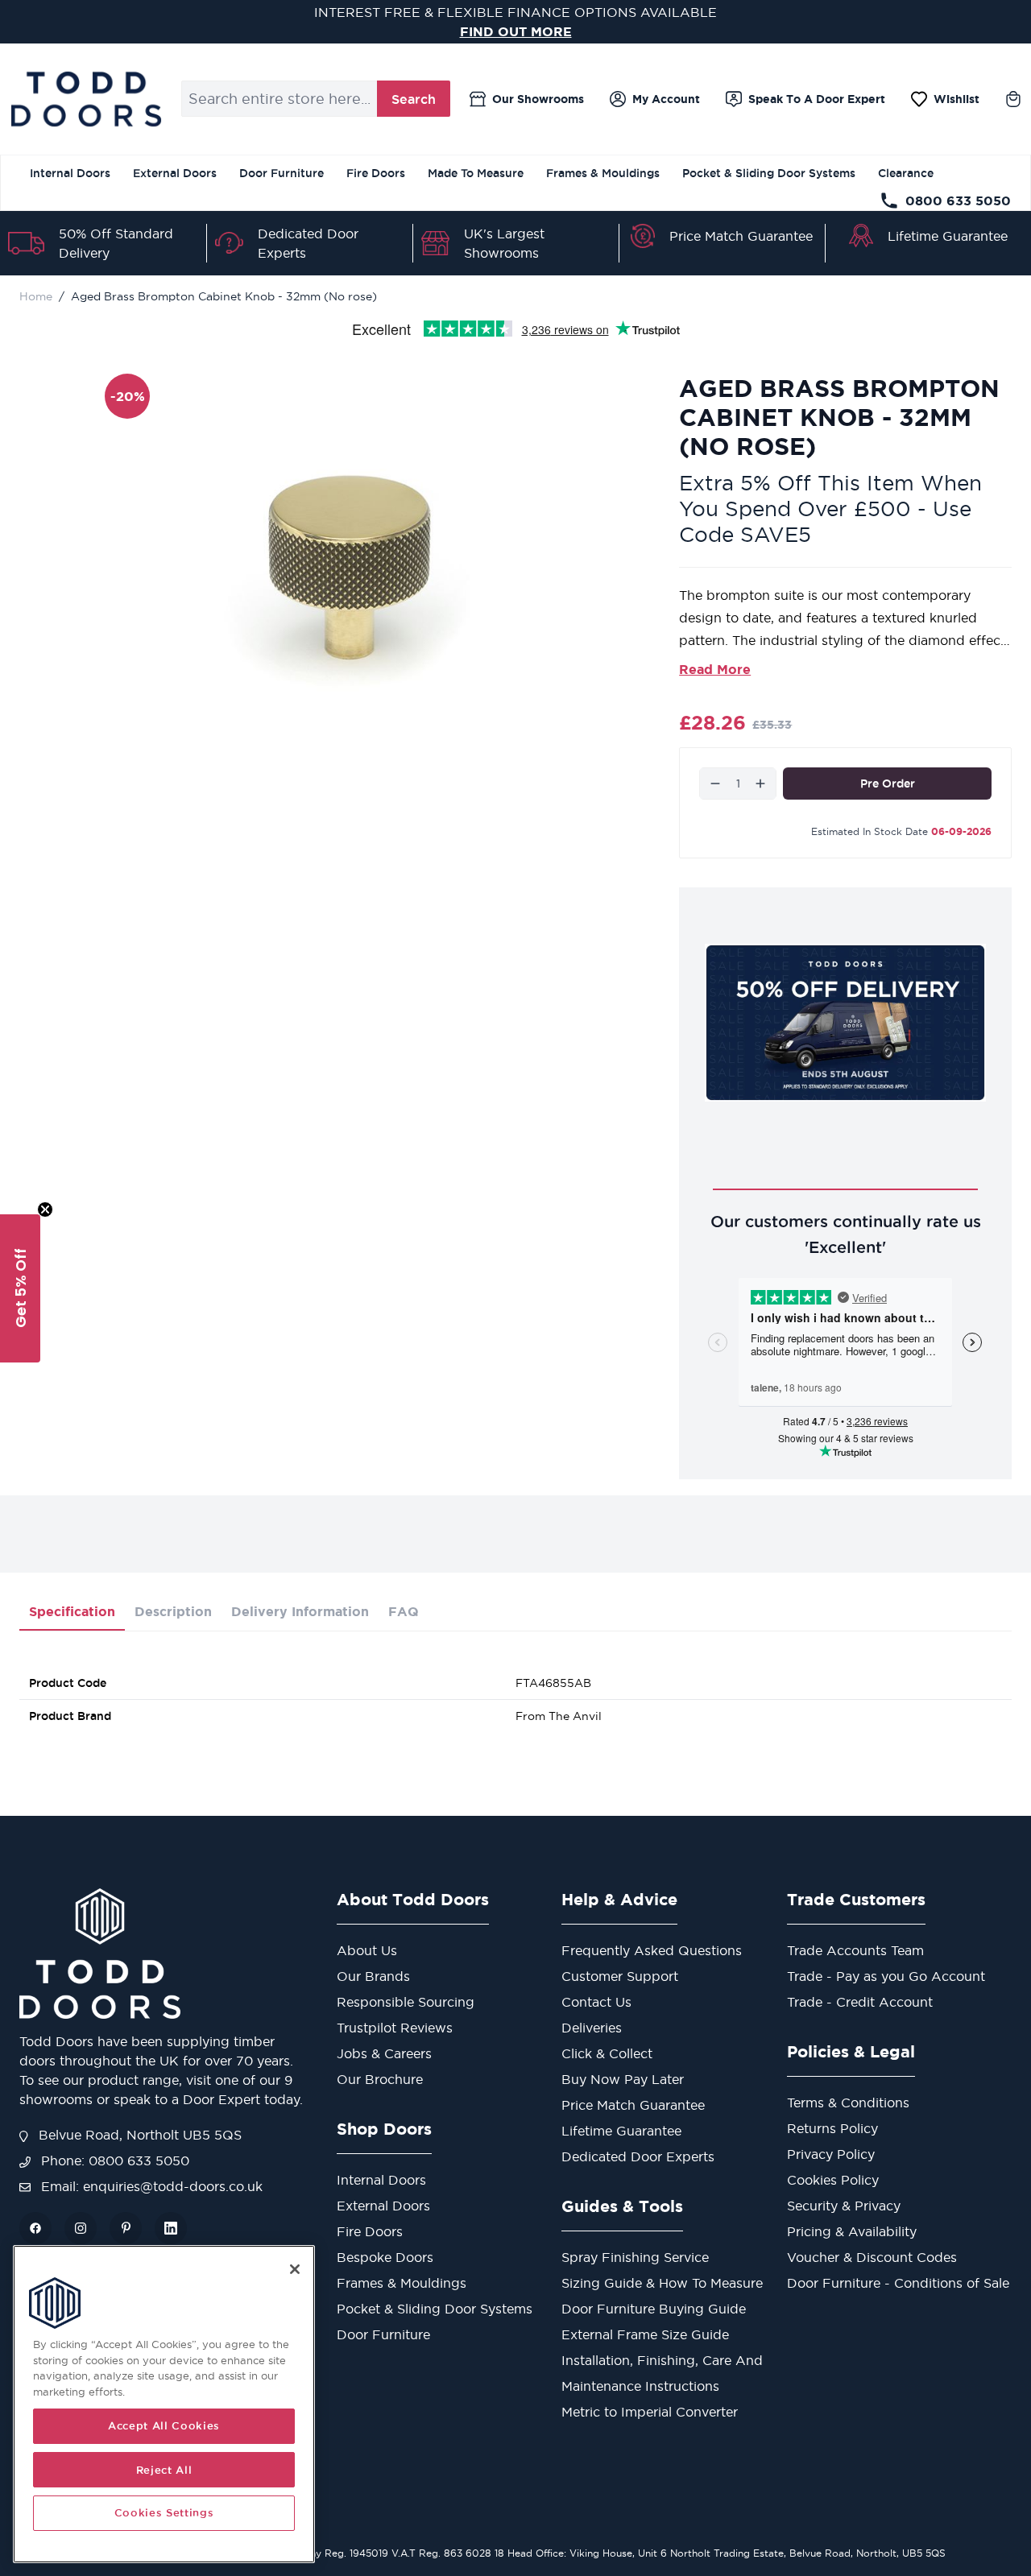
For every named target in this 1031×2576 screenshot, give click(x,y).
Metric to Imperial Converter (650, 2412)
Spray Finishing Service (635, 2257)
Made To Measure (476, 173)
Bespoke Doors (385, 2257)
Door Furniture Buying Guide (654, 2309)
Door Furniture (282, 173)
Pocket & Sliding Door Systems (769, 173)
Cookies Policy (833, 2180)
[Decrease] (715, 784)
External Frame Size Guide (645, 2334)
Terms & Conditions (848, 2103)
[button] (20, 1288)
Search (414, 99)
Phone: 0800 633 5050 (113, 2160)
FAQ (404, 1611)
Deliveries (592, 2028)
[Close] (295, 2269)
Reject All (164, 2470)
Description (173, 1611)
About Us (367, 1950)
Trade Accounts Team (855, 1950)
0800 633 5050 (958, 201)
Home (36, 296)
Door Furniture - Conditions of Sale (898, 2283)
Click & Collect (607, 2053)
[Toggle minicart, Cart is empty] (1013, 99)
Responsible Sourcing (406, 2002)
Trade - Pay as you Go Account (886, 1976)
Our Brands (373, 1976)
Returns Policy (832, 2128)
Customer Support (620, 1976)
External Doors (175, 173)
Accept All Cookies (164, 2426)
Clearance (906, 173)
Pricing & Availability (852, 2231)
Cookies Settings (164, 2513)
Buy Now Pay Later (623, 2079)
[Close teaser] (45, 1209)
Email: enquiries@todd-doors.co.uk (150, 2186)
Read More (715, 669)
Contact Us (596, 2002)
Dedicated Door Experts (638, 2156)
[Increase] (760, 784)
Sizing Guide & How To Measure (662, 2283)
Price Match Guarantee (741, 236)
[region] (164, 2404)
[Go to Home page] (86, 99)
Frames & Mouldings (603, 173)
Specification (72, 1611)
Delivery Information (300, 1611)
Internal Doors (70, 173)
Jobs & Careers (384, 2053)
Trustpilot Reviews (395, 2028)
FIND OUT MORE (516, 31)
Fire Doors (376, 173)
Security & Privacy (844, 2206)
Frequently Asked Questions (652, 1950)
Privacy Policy (831, 2154)
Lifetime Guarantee (948, 236)
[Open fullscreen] (360, 565)
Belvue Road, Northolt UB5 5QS (138, 2135)
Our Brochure (380, 2079)
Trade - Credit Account (860, 2002)
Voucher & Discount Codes (872, 2257)
